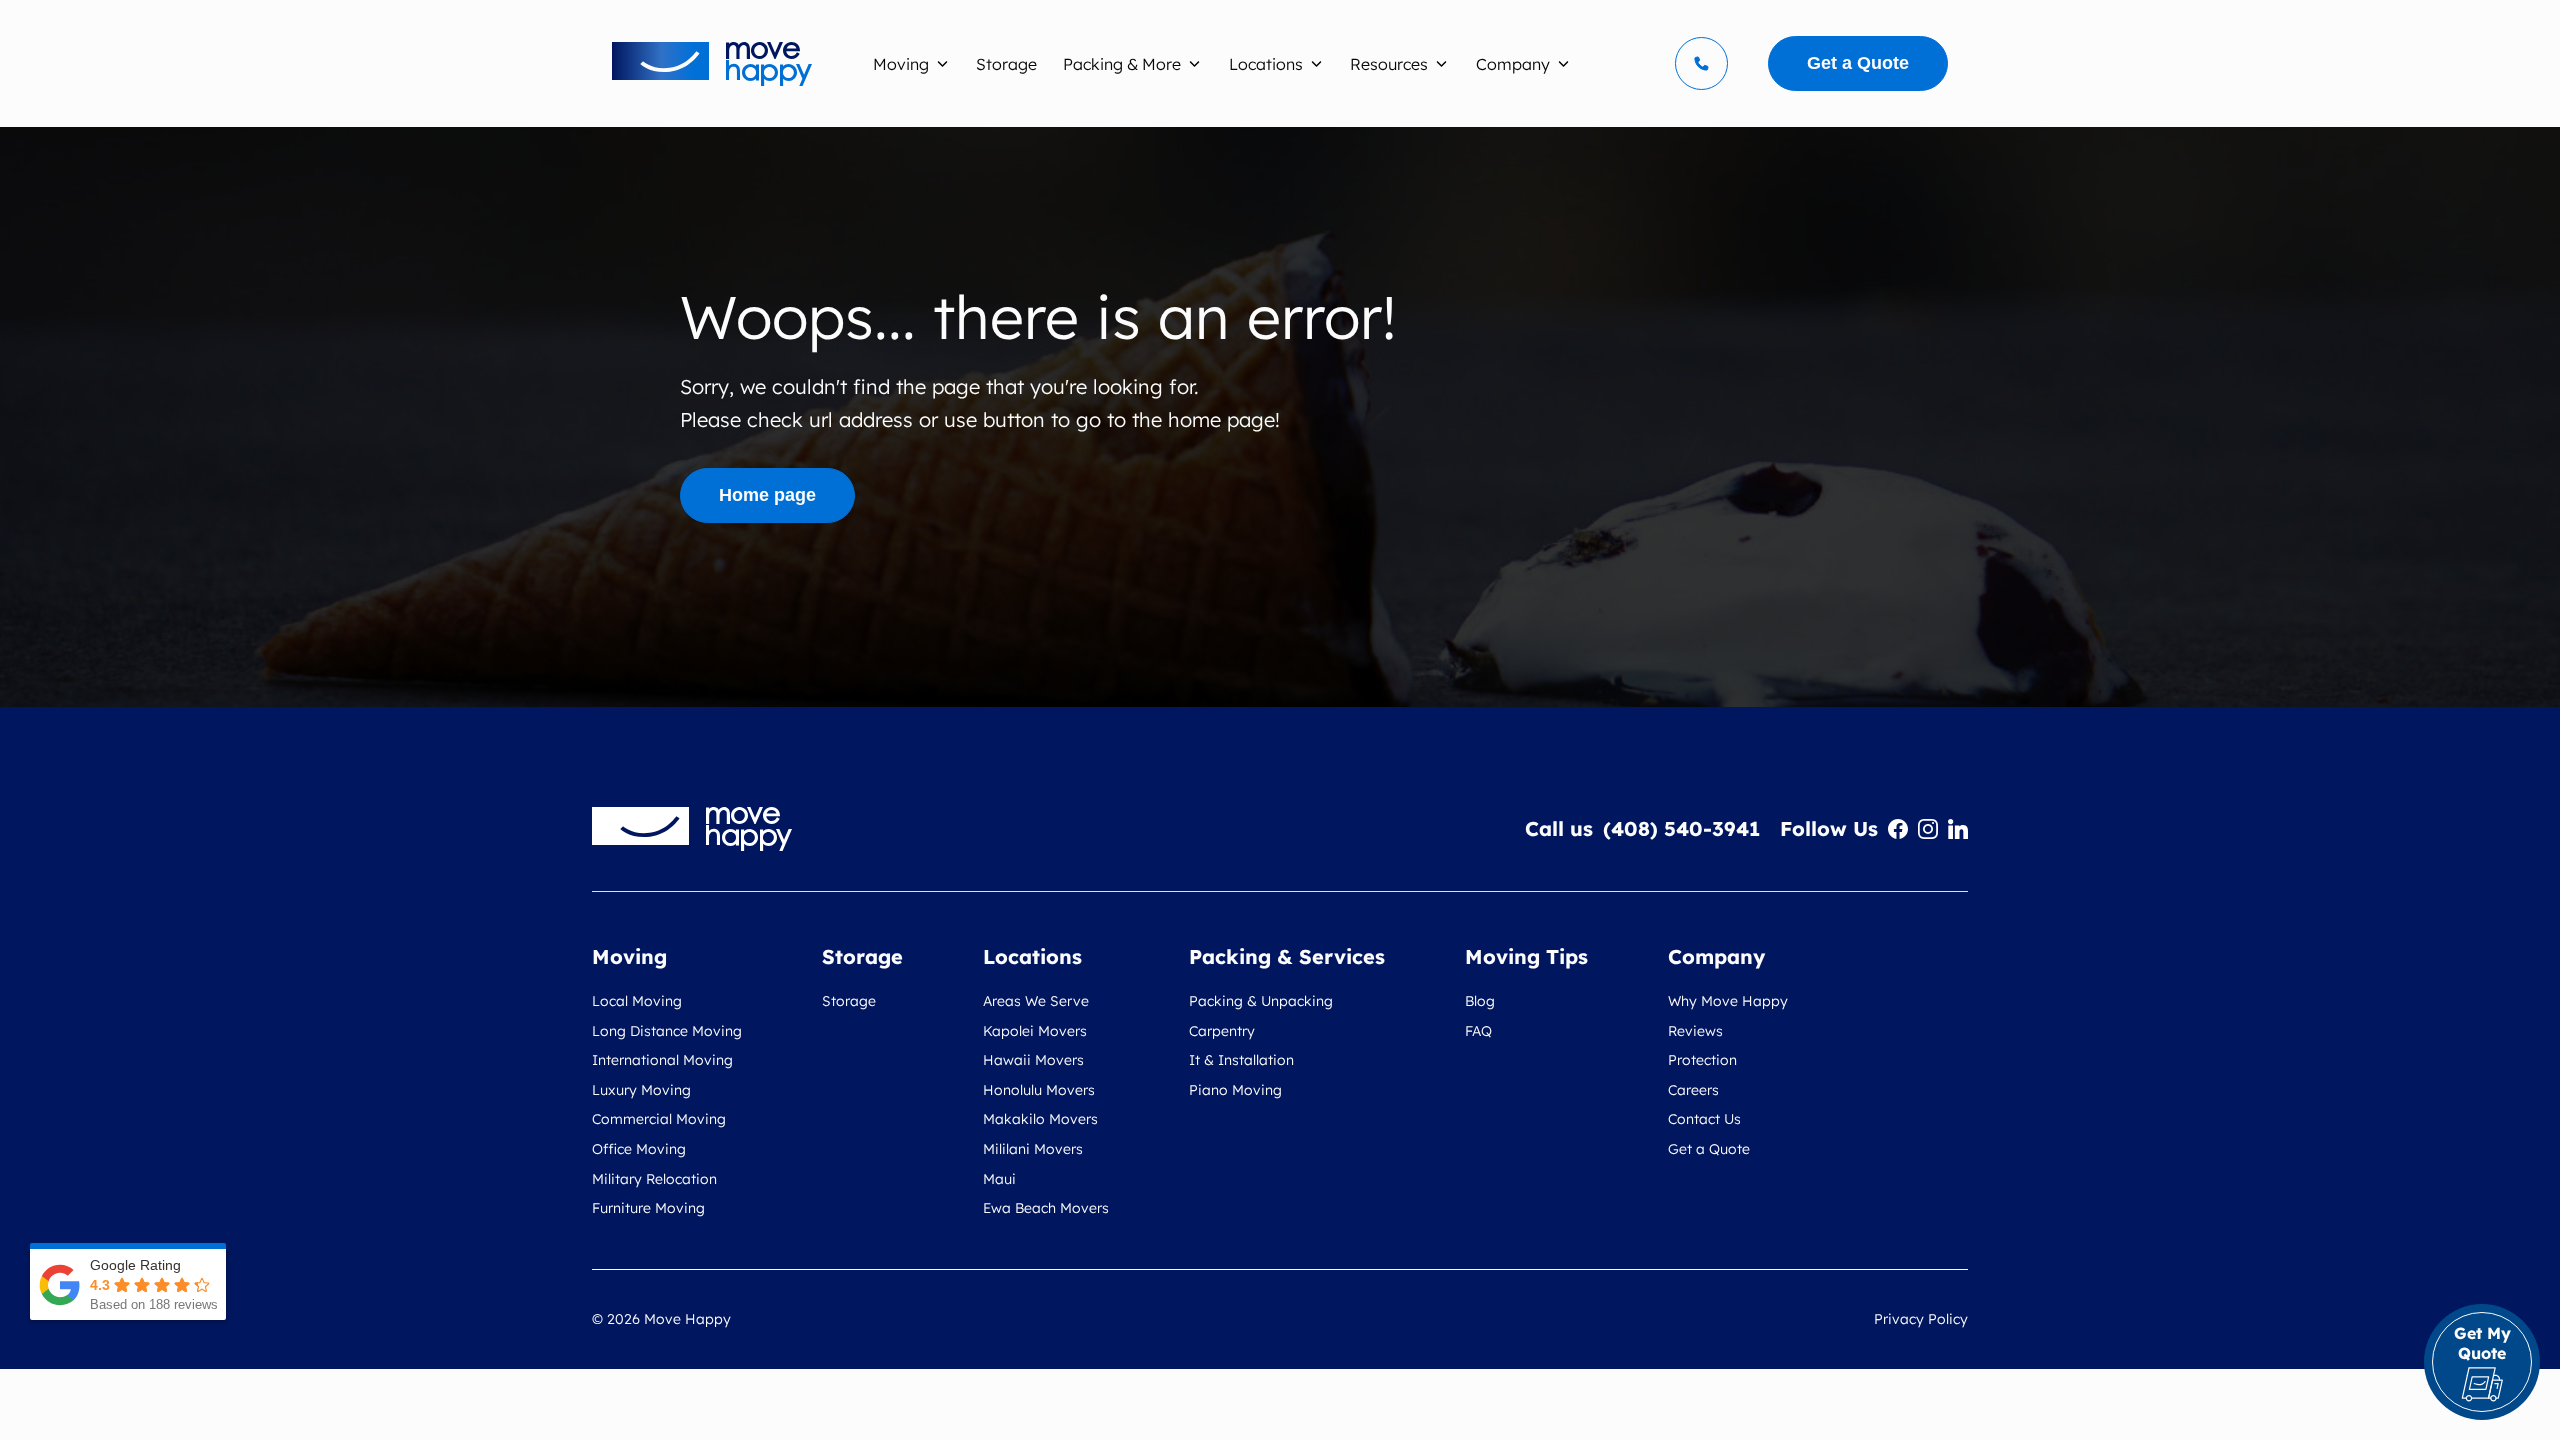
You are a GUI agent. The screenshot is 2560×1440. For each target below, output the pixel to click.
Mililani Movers (1033, 1149)
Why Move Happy (1728, 1001)
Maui (999, 1179)
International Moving (662, 1060)
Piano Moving (1235, 1090)
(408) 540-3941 (1681, 828)
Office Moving (639, 1149)
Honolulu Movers (1039, 1090)
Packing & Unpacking (1261, 1001)
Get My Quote (2482, 1343)
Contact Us (1704, 1119)
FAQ (1478, 1031)
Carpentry (1222, 1031)
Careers (1693, 1090)
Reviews (1695, 1031)
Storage (849, 1001)
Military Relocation (654, 1179)
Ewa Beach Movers (1046, 1208)
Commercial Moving (659, 1119)
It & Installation (1241, 1060)
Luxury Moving (641, 1090)
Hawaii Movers (1033, 1060)
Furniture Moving (648, 1208)
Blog (1480, 1001)
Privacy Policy (1921, 1319)
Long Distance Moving (667, 1031)
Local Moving (637, 1001)
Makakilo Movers (1040, 1119)
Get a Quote (1709, 1149)
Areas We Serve (1036, 1001)
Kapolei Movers (1035, 1031)
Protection (1702, 1060)
